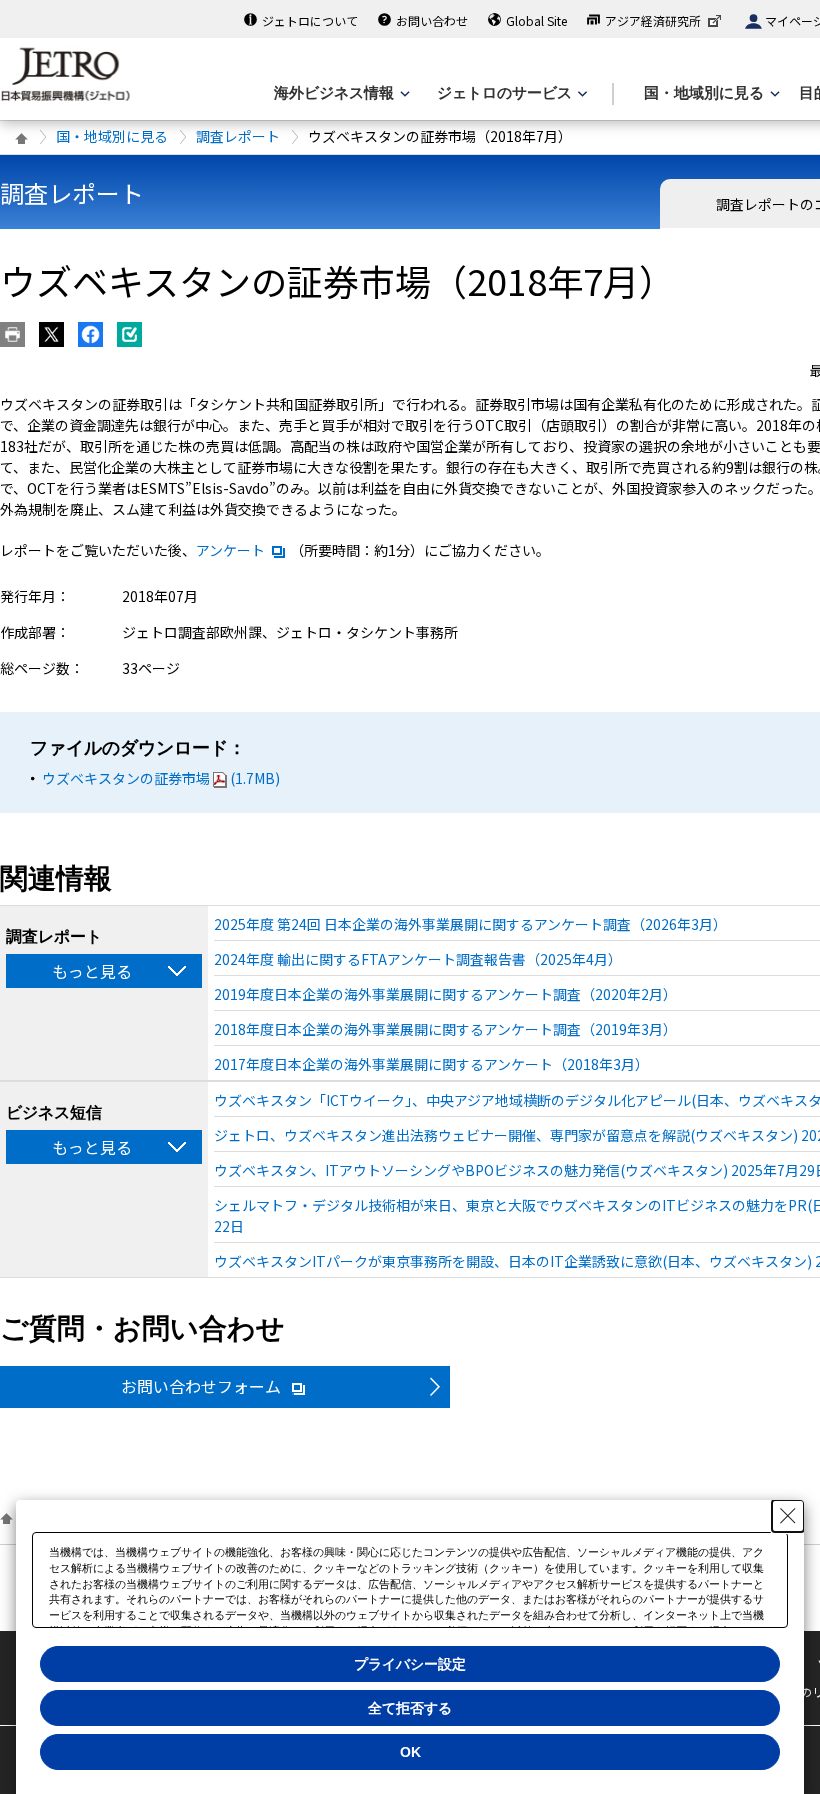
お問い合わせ (432, 20)
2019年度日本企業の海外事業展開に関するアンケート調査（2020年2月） (445, 994)
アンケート (230, 550)
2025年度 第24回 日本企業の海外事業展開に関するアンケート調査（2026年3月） (470, 924)
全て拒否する (410, 1708)
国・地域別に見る (112, 136)
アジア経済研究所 (653, 20)
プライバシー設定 (410, 1664)
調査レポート (238, 136)
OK (410, 1752)
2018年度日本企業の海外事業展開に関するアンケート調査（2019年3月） (445, 1029)
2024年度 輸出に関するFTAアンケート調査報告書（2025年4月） (418, 959)
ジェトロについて (310, 20)
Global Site (536, 20)
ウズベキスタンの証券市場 (161, 778)
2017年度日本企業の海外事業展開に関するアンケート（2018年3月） (431, 1064)
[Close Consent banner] (788, 1516)
